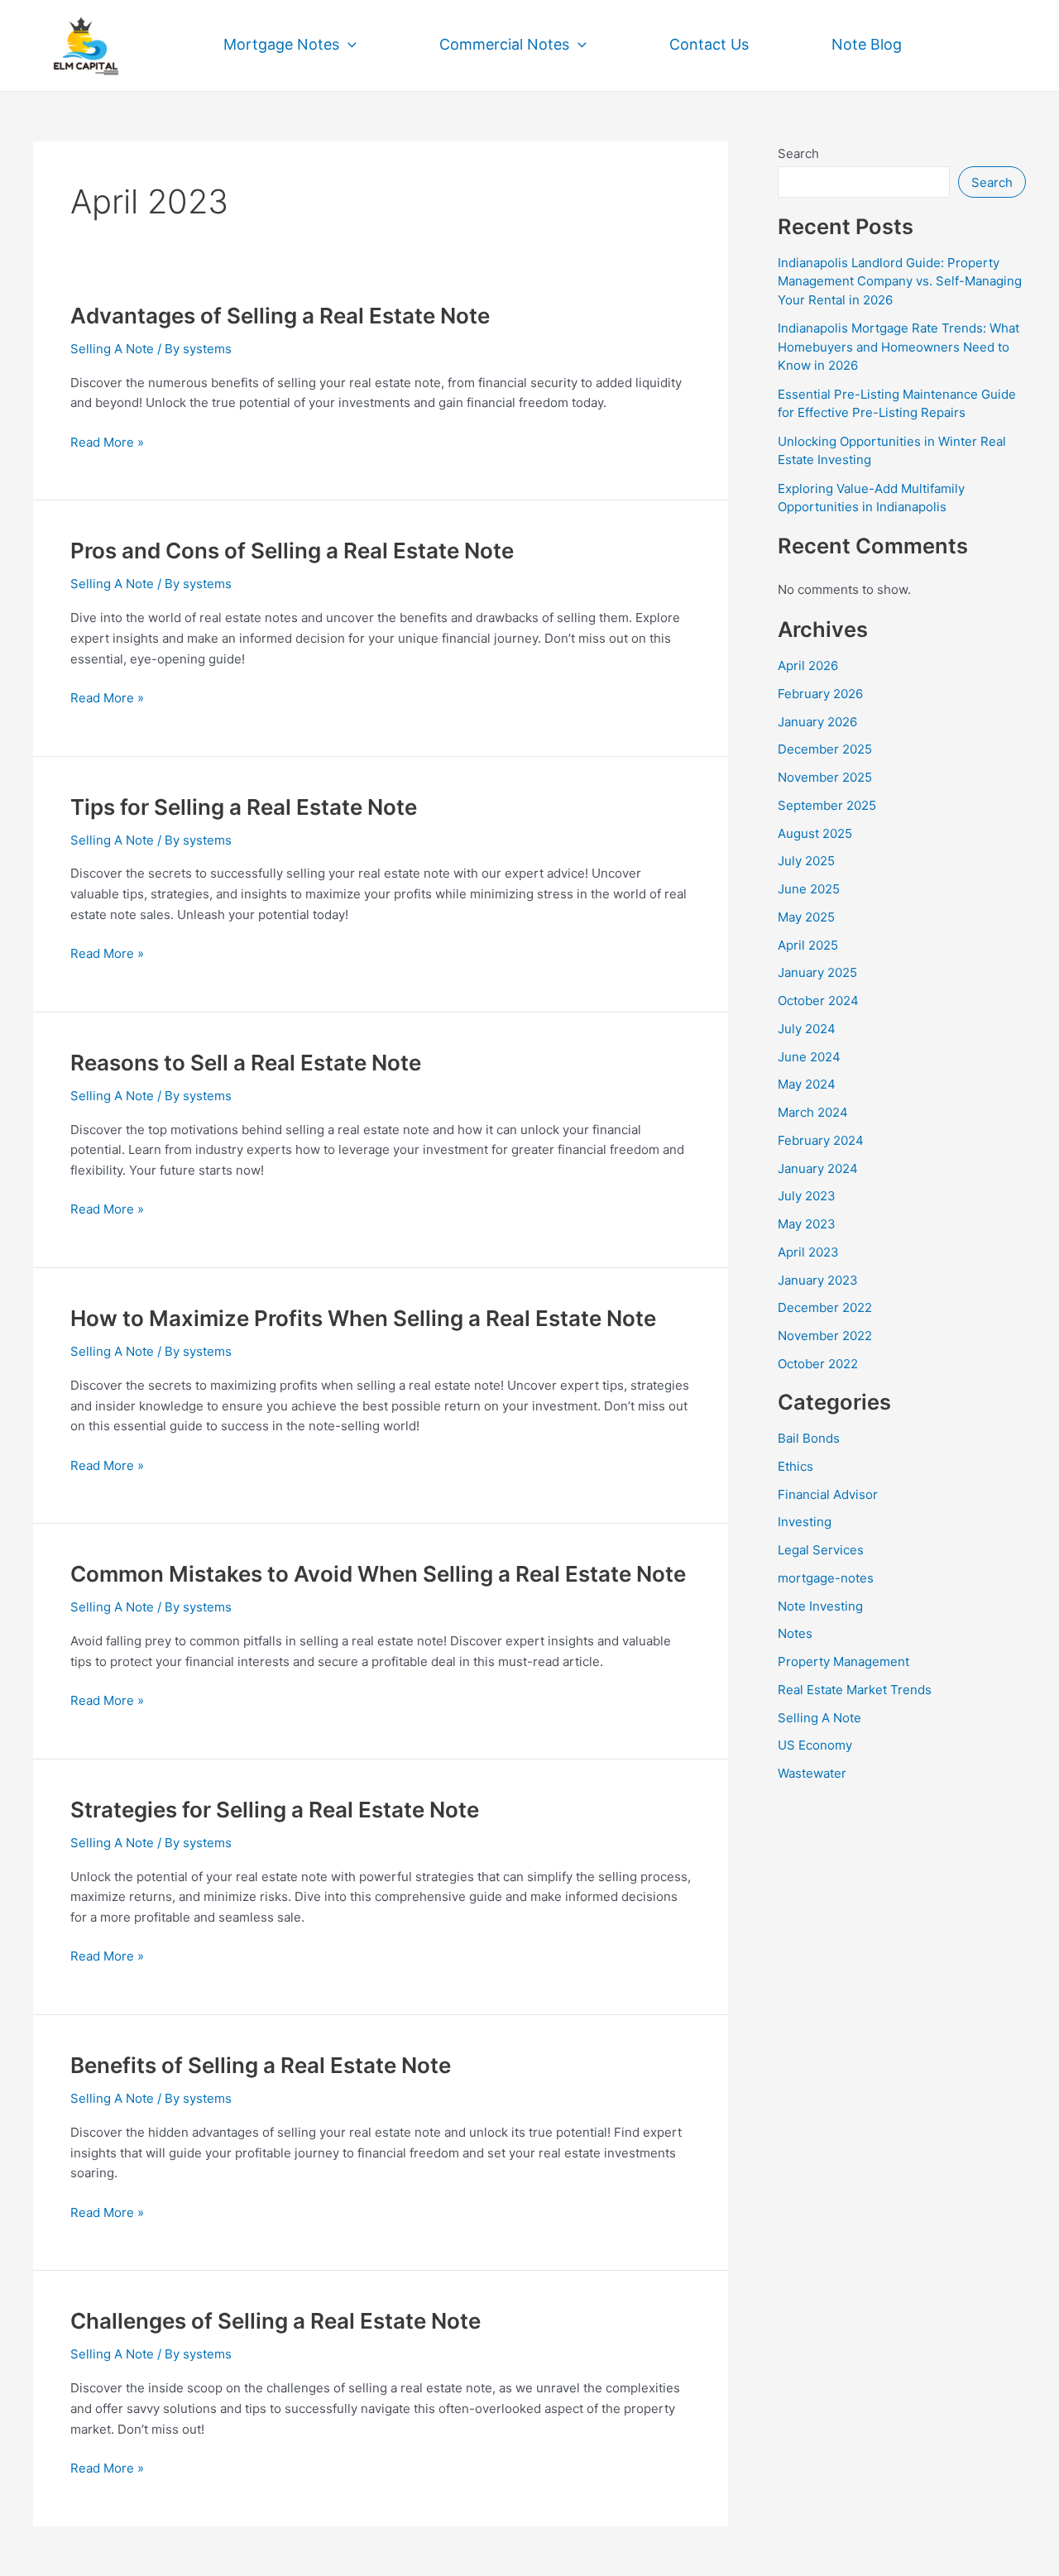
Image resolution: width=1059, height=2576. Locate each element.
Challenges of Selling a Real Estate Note (276, 2321)
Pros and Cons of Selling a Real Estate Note (292, 551)
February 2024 (821, 1140)
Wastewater (812, 1773)
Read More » (107, 441)
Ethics (795, 1466)
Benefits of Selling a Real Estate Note (261, 2065)
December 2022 (825, 1307)
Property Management (843, 1661)
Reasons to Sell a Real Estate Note (246, 1063)
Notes (795, 1633)
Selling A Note (112, 349)
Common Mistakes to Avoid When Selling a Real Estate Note (378, 1574)
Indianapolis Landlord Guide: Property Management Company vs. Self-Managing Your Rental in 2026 (900, 281)
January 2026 (817, 722)
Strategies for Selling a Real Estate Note (275, 1810)
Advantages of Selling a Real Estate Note (280, 316)
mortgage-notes (826, 1578)
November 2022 (825, 1336)
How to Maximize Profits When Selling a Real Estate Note (363, 1318)
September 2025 (827, 805)
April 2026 (808, 666)
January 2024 (818, 1168)
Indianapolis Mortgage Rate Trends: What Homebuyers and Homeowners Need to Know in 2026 (898, 347)
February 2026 (820, 694)
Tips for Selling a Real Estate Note (244, 807)
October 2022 (818, 1364)
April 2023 (808, 1252)
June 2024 (809, 1057)
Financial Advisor (828, 1494)
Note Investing (820, 1606)
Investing (805, 1522)
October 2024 (818, 1001)
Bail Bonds (809, 1438)
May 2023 (807, 1224)
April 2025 (808, 945)
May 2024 (807, 1084)
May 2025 (806, 917)
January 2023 (818, 1280)
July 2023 (807, 1196)
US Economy (815, 1745)
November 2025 (825, 777)
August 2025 (815, 833)
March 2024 (813, 1112)
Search (798, 153)
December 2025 (825, 749)
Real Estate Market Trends (855, 1690)
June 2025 (809, 889)
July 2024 (807, 1029)
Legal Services (821, 1550)
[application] (348, 45)
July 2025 (806, 861)
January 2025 (817, 972)
